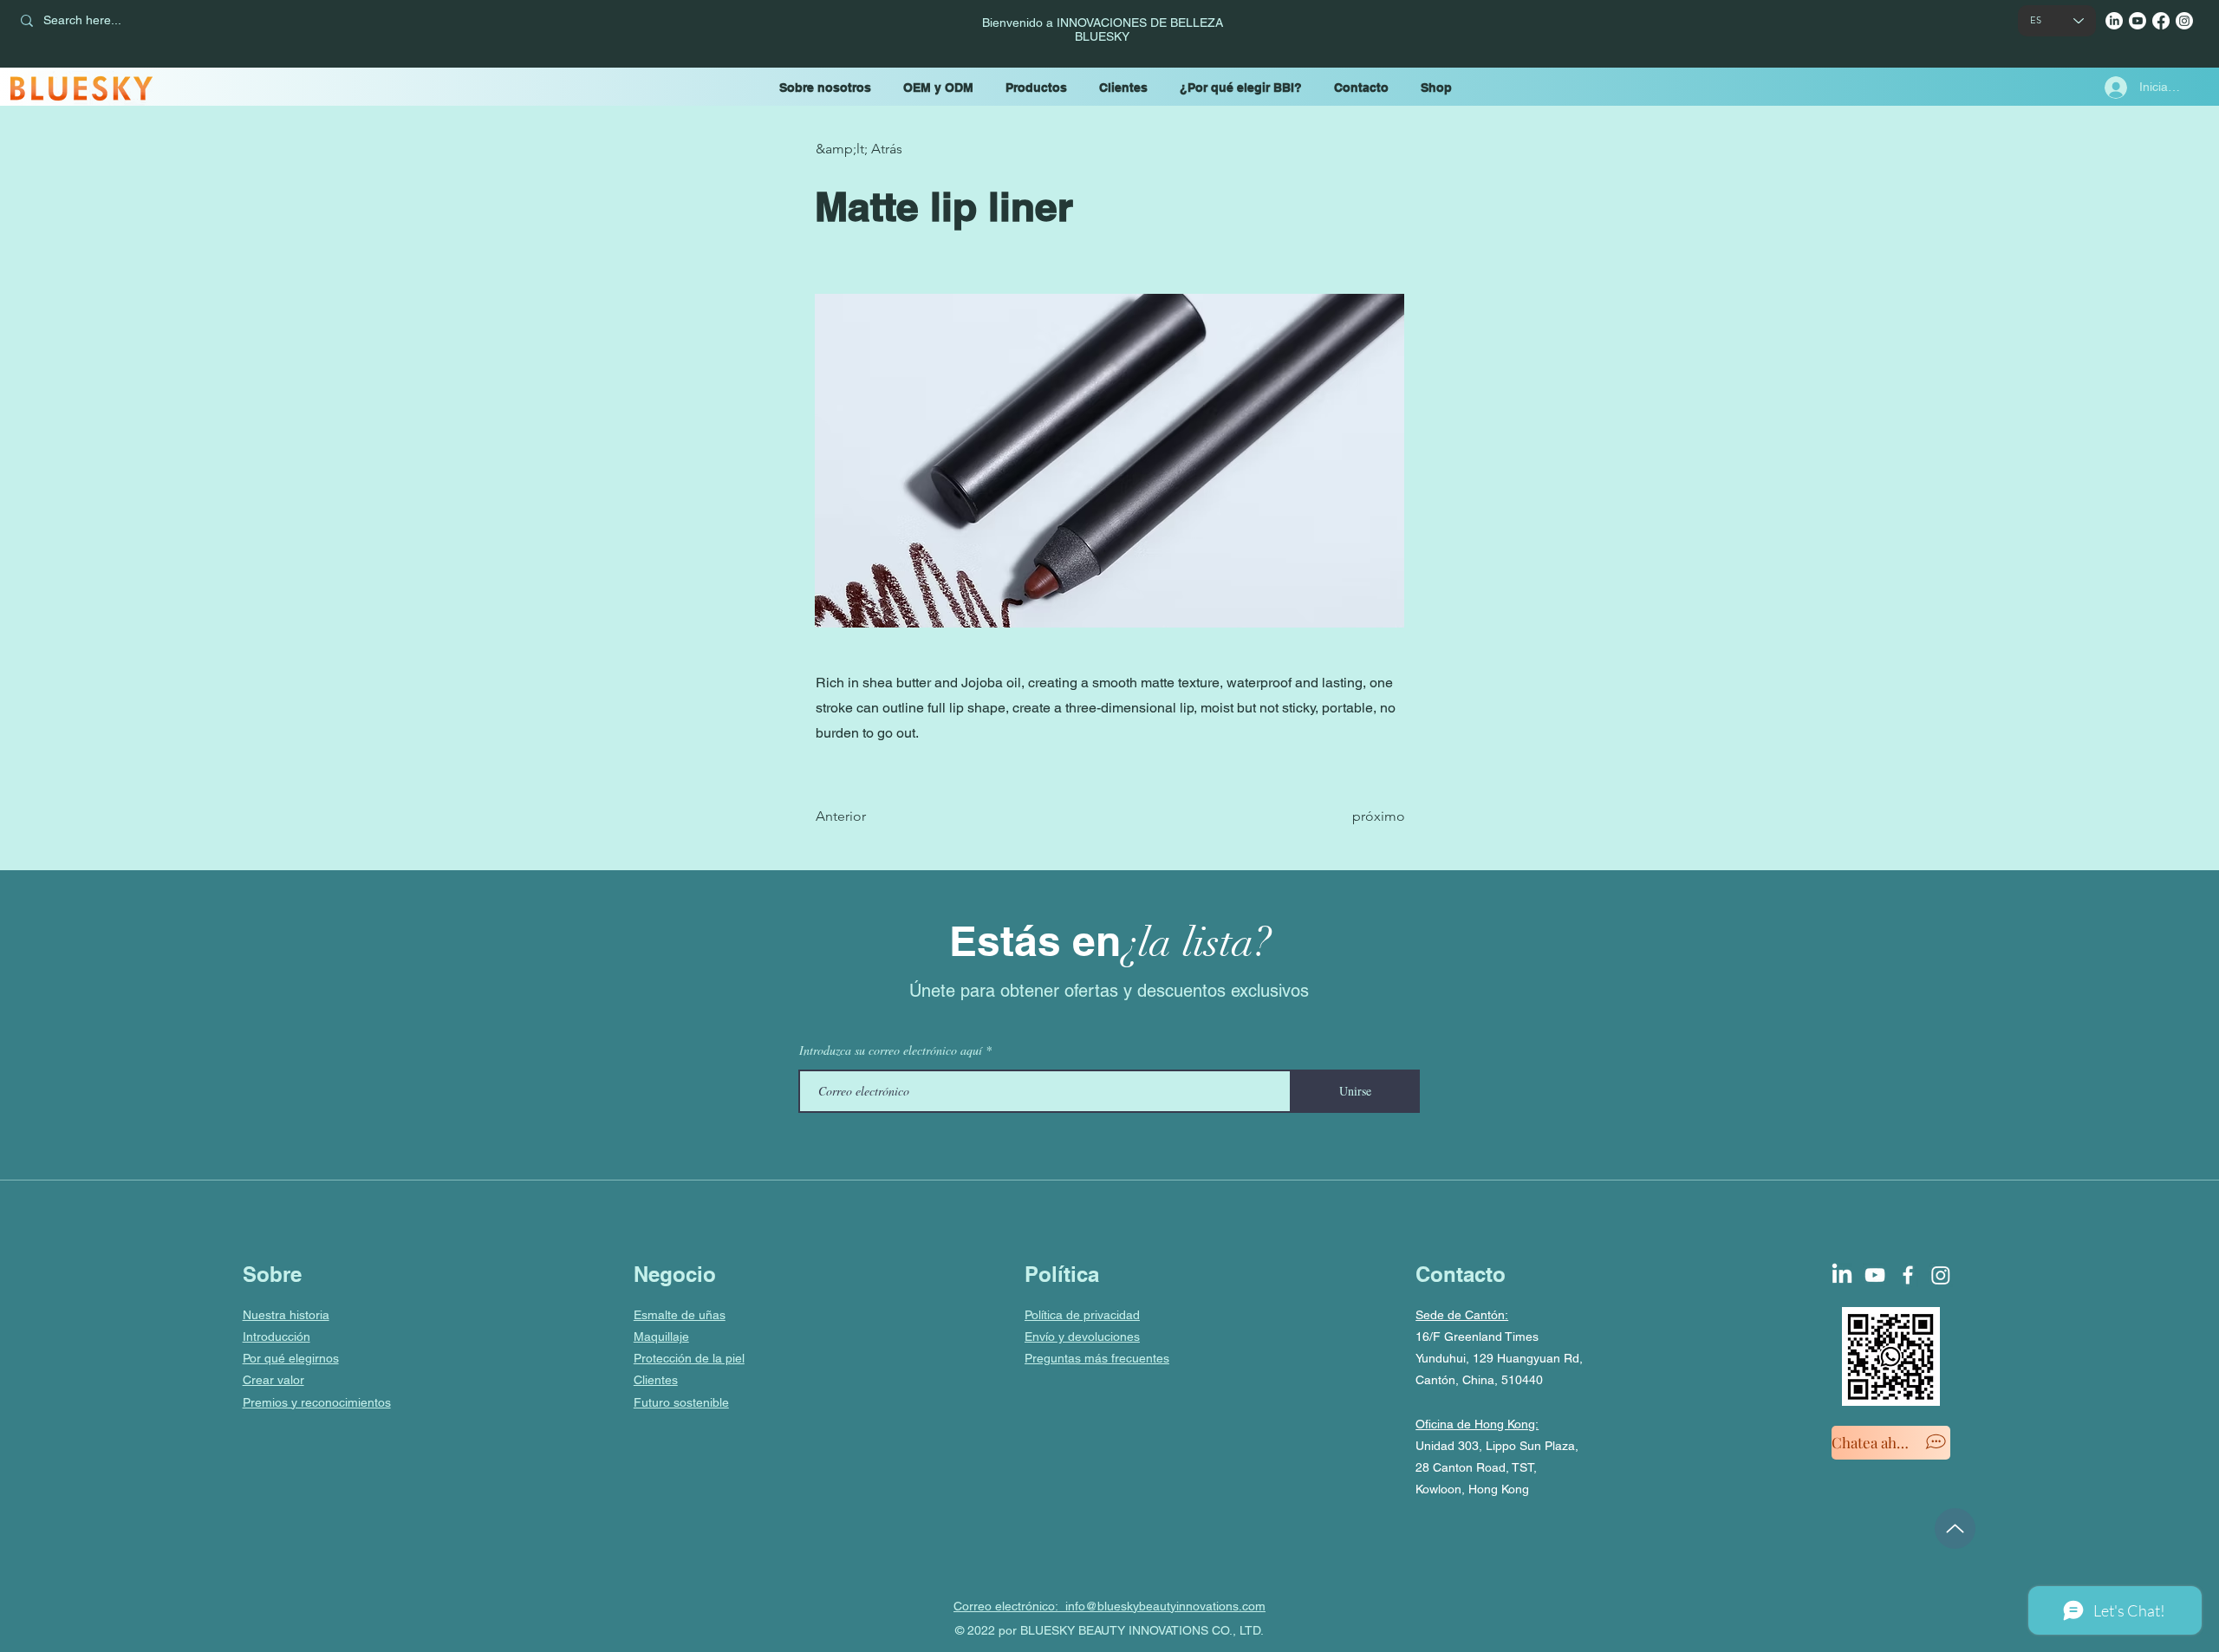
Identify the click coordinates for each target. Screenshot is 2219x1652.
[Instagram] (2184, 21)
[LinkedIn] (2114, 21)
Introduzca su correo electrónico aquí (891, 1050)
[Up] (1955, 1528)
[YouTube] (2138, 21)
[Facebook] (2161, 21)
